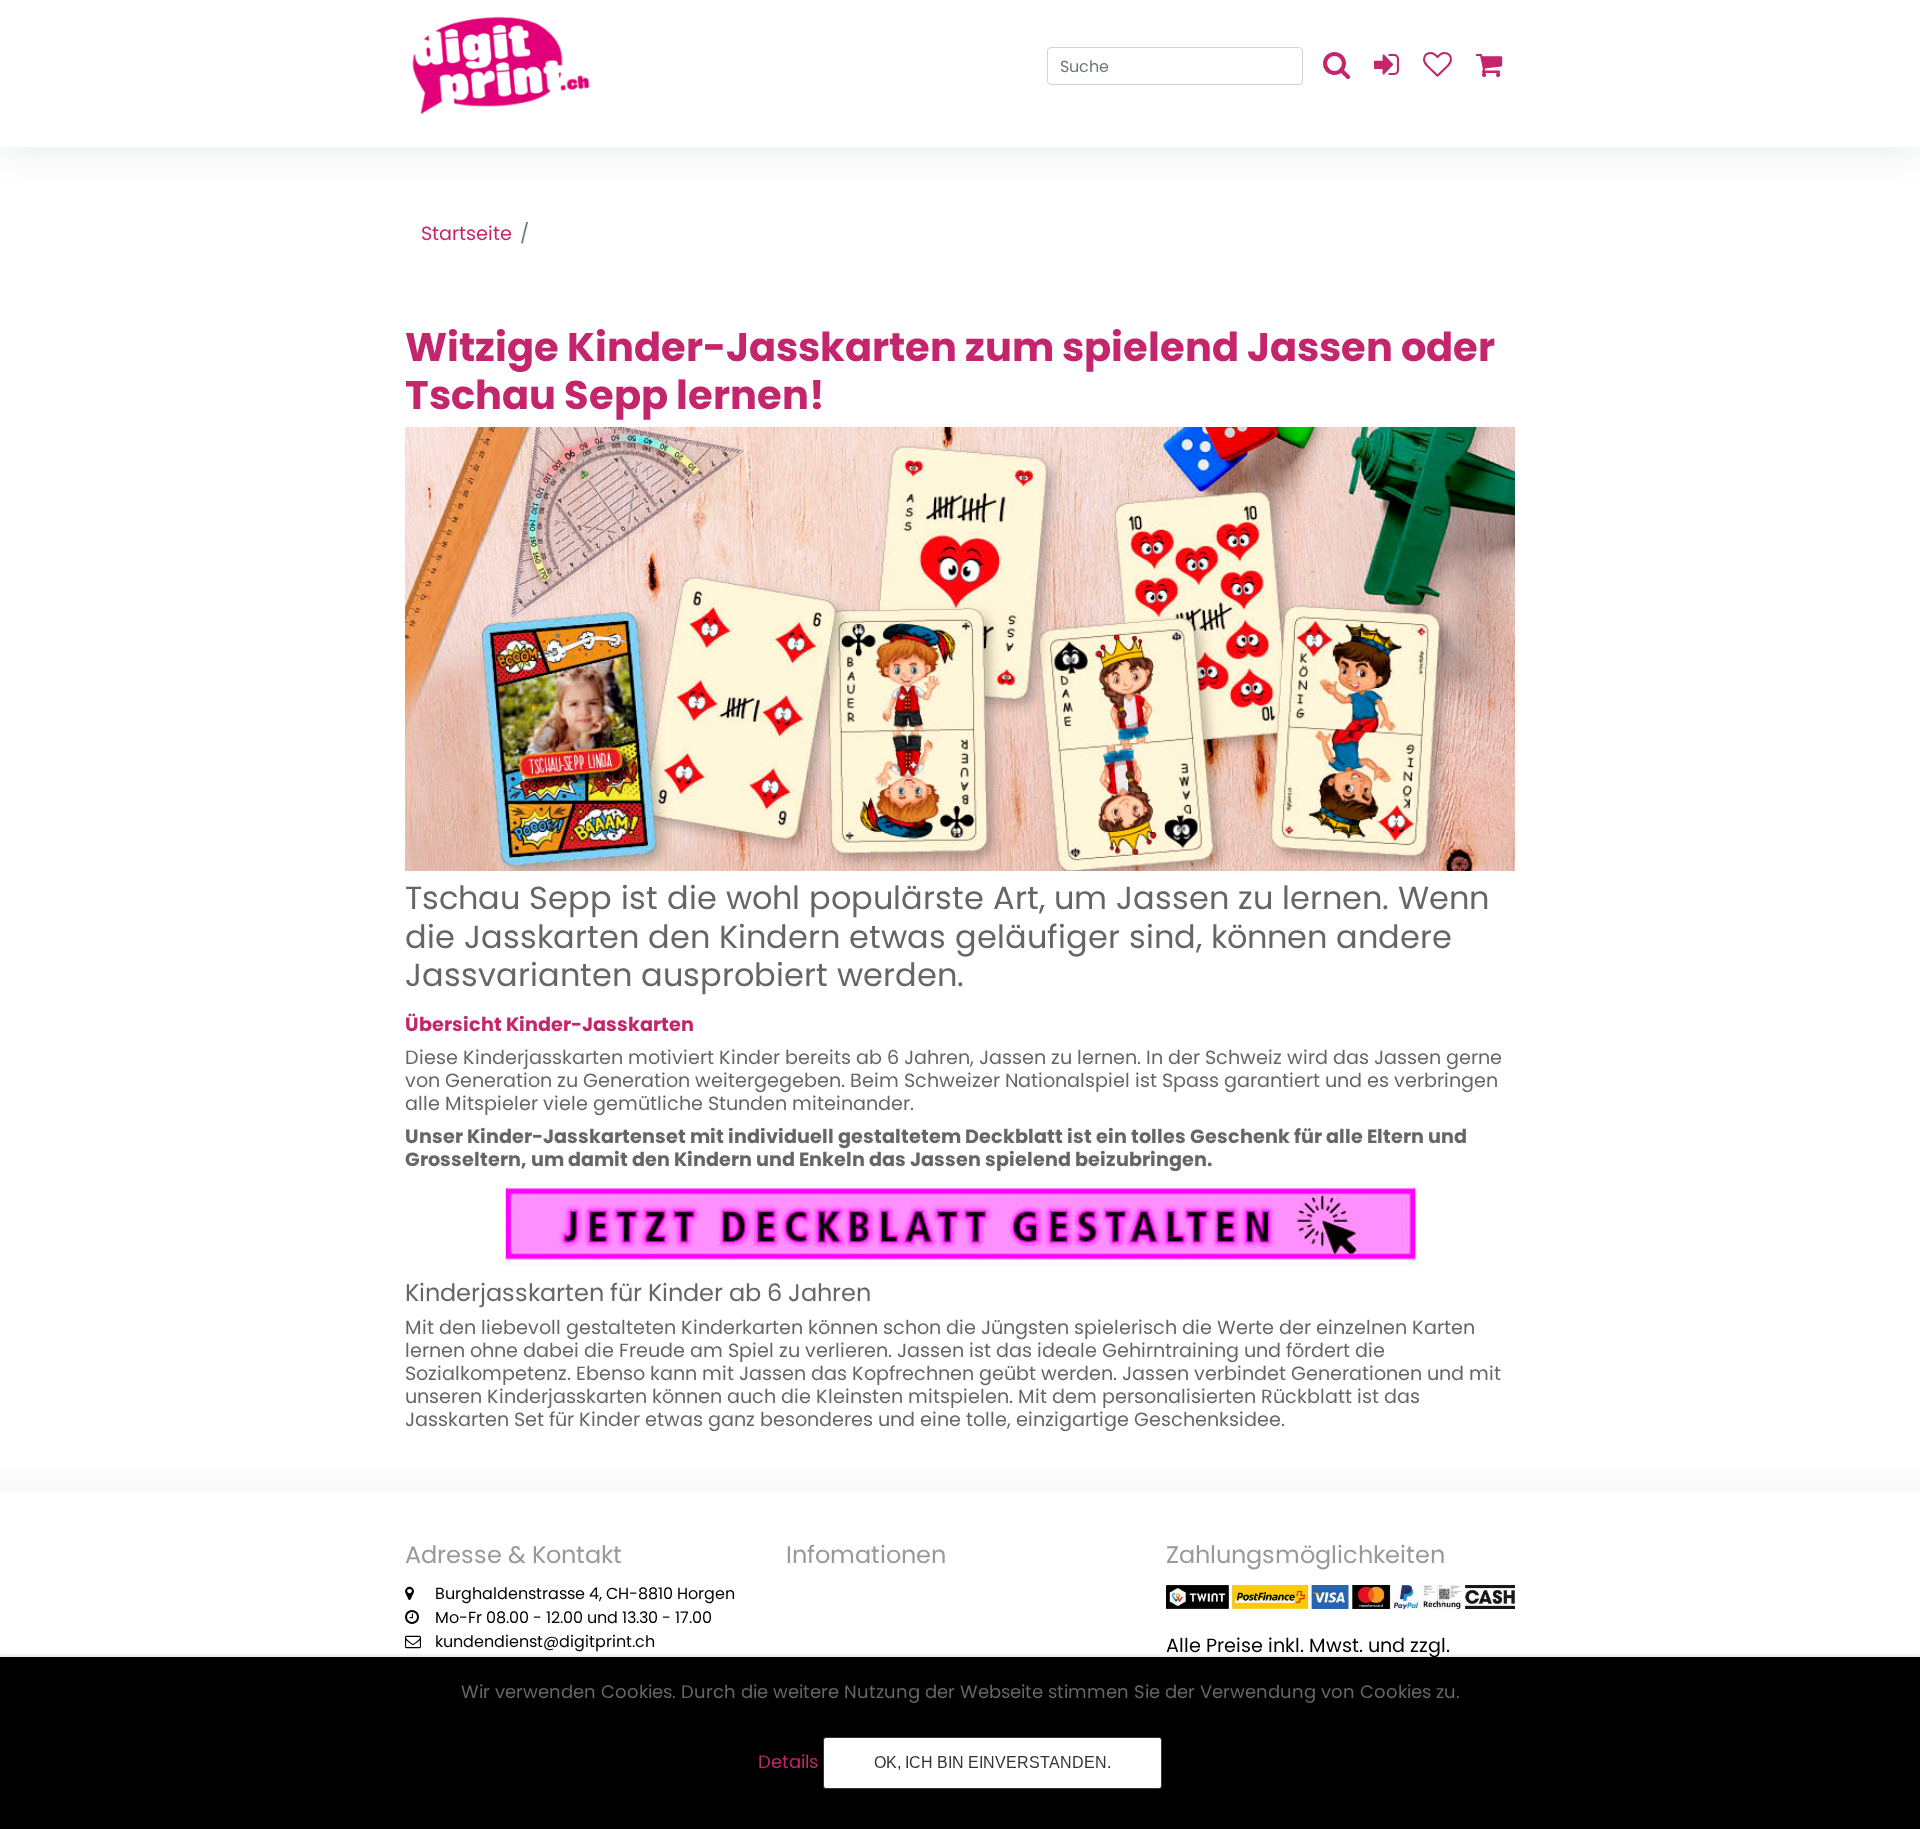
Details (788, 1761)
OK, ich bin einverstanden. (992, 1762)
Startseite (466, 233)
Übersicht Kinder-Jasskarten (549, 1024)
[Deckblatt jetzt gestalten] (960, 1223)
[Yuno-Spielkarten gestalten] (960, 646)
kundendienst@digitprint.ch (545, 1641)
